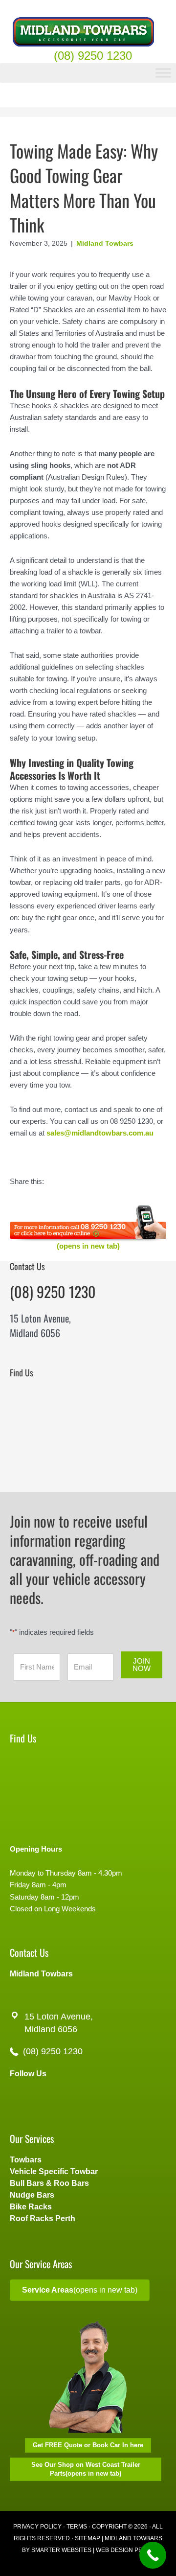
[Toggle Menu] (163, 73)
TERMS (77, 2527)
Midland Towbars (105, 243)
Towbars (26, 2160)
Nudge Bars (32, 2195)
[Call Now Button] (153, 2555)
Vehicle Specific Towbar (54, 2171)
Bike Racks (31, 2207)
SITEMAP (88, 2538)
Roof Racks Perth (43, 2218)
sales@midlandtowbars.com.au (100, 1133)
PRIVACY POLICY (37, 2527)
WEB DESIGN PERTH (125, 2550)
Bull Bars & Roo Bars (49, 2183)
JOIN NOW (142, 1665)
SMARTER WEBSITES (61, 2550)
